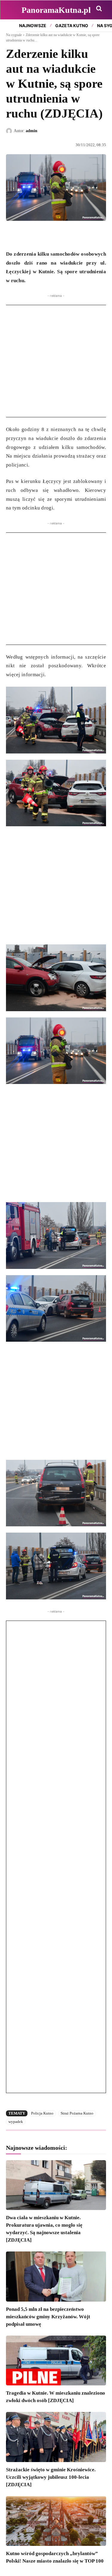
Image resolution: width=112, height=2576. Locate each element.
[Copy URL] (67, 235)
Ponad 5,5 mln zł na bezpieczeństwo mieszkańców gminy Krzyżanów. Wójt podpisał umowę (48, 2317)
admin (32, 131)
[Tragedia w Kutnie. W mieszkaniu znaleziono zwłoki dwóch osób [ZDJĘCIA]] (56, 2361)
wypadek (16, 2122)
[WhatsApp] (39, 235)
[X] (26, 235)
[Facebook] (12, 235)
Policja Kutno (42, 2113)
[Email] (53, 235)
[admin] (10, 131)
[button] (99, 8)
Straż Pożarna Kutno (77, 2113)
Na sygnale (14, 35)
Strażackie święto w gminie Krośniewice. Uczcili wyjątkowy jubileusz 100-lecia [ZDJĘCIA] (51, 2477)
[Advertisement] (56, 361)
